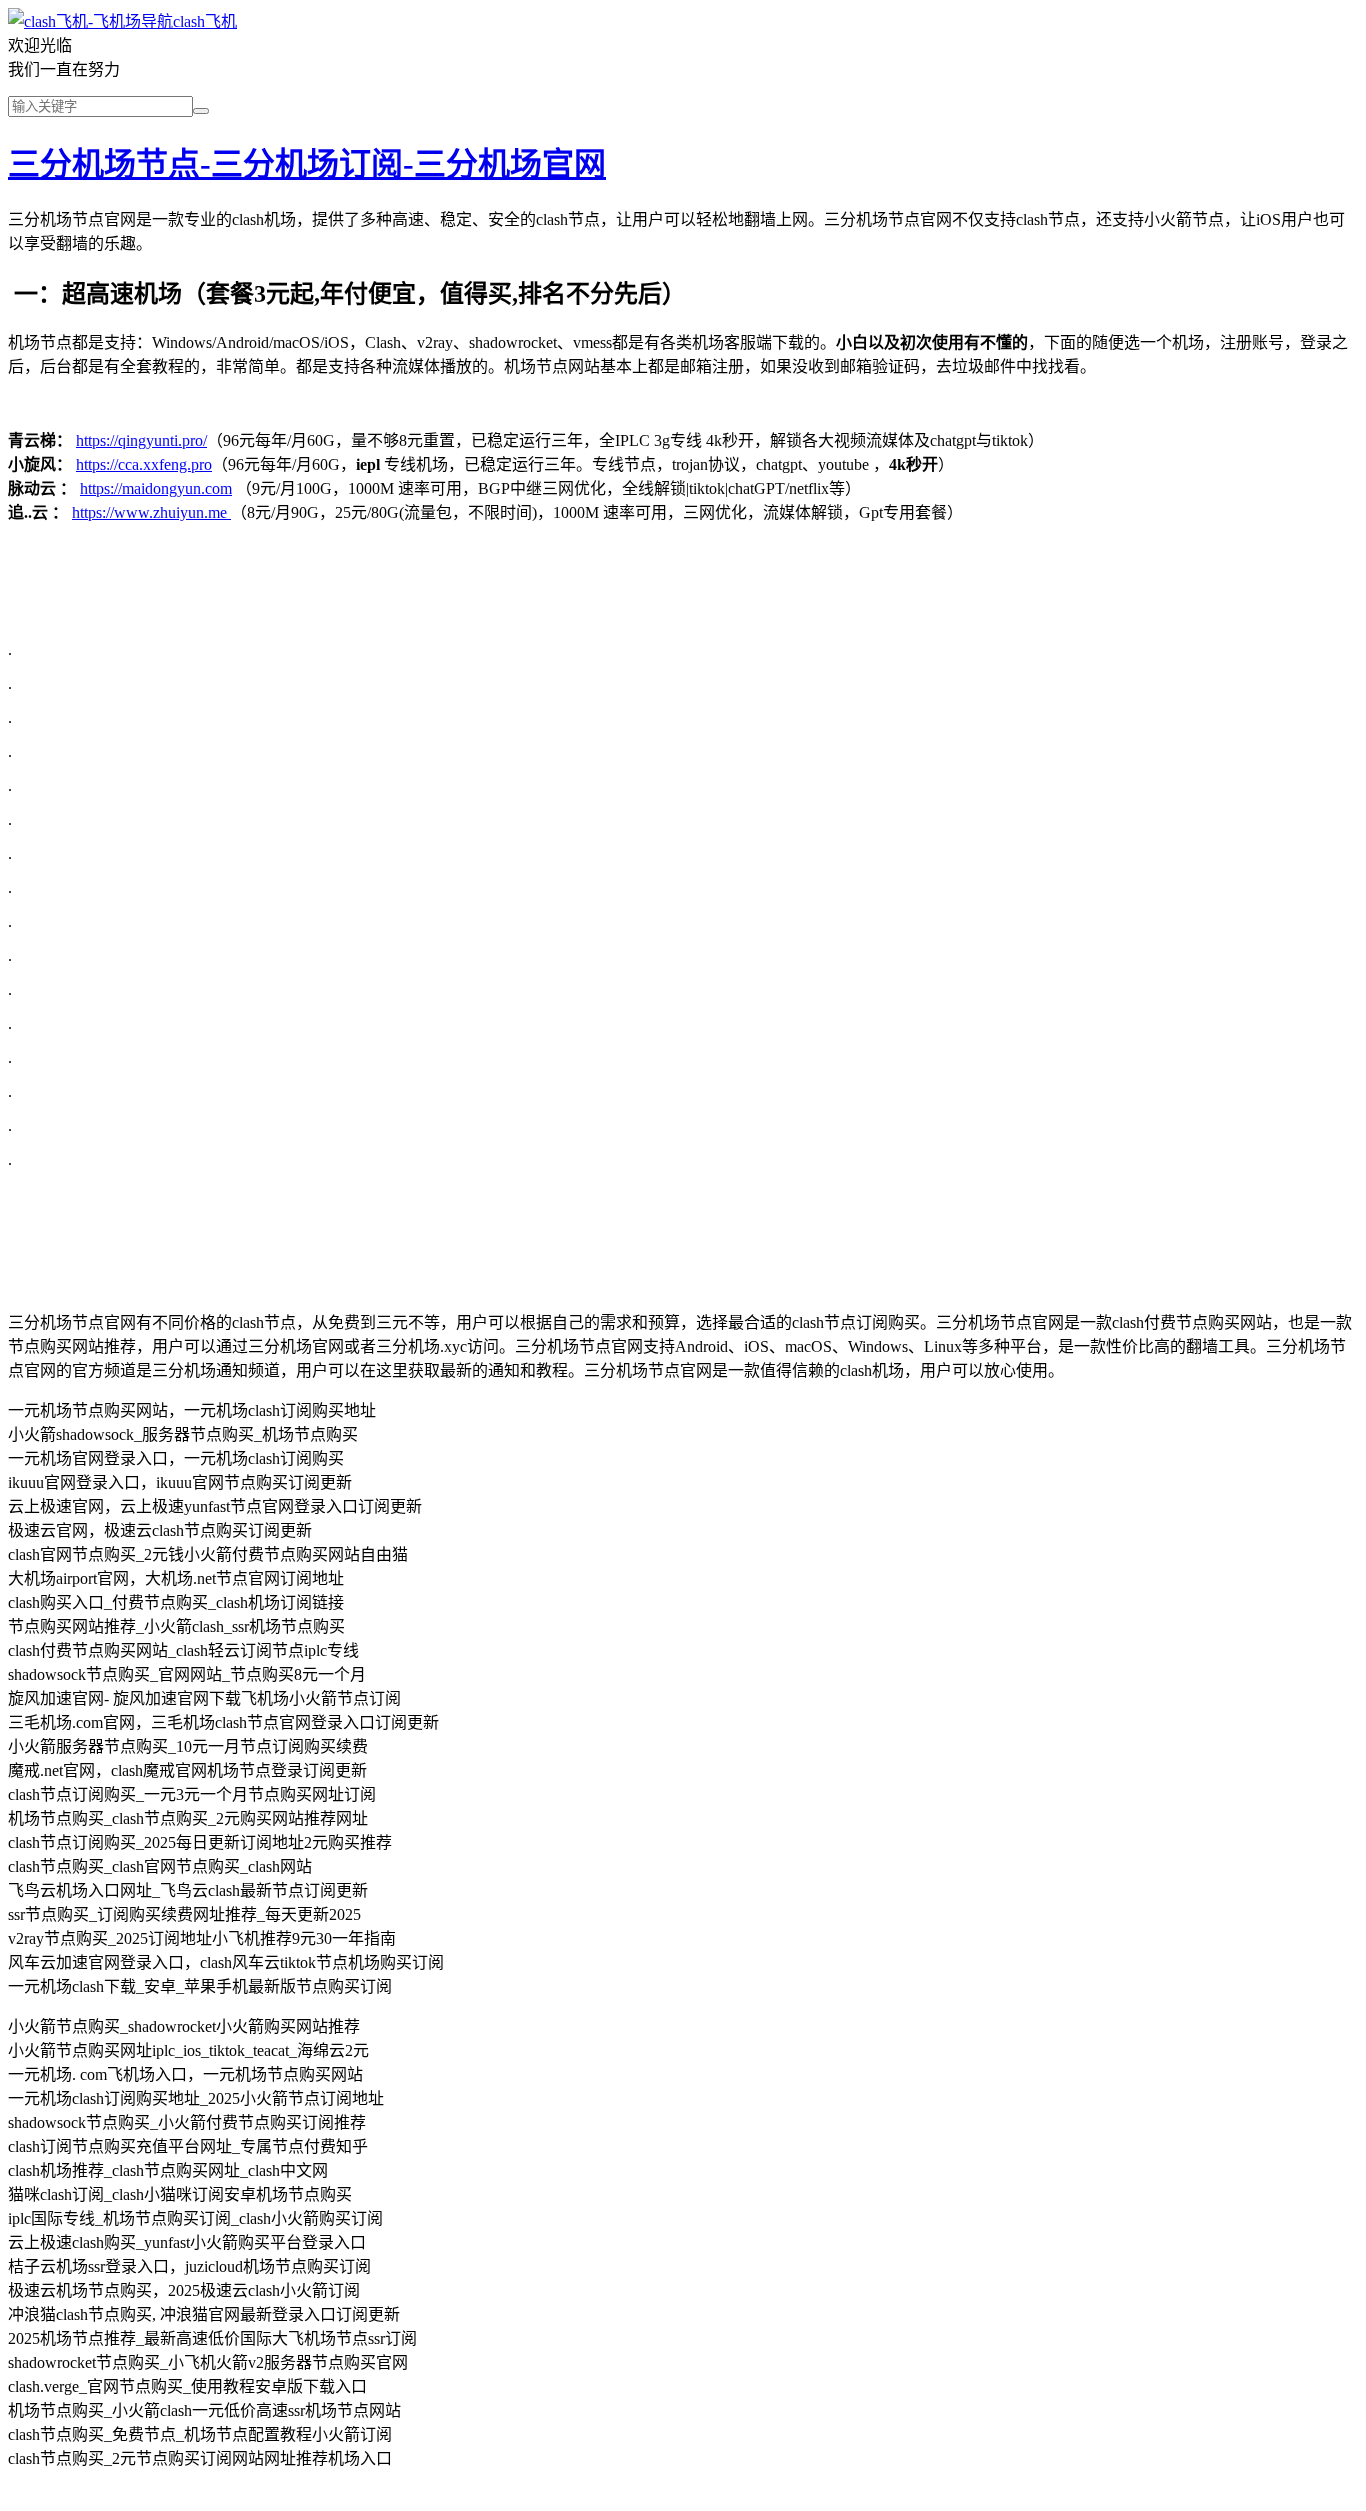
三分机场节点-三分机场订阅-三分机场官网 (307, 164)
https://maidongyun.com (156, 488)
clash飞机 (205, 21)
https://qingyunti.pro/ (141, 440)
